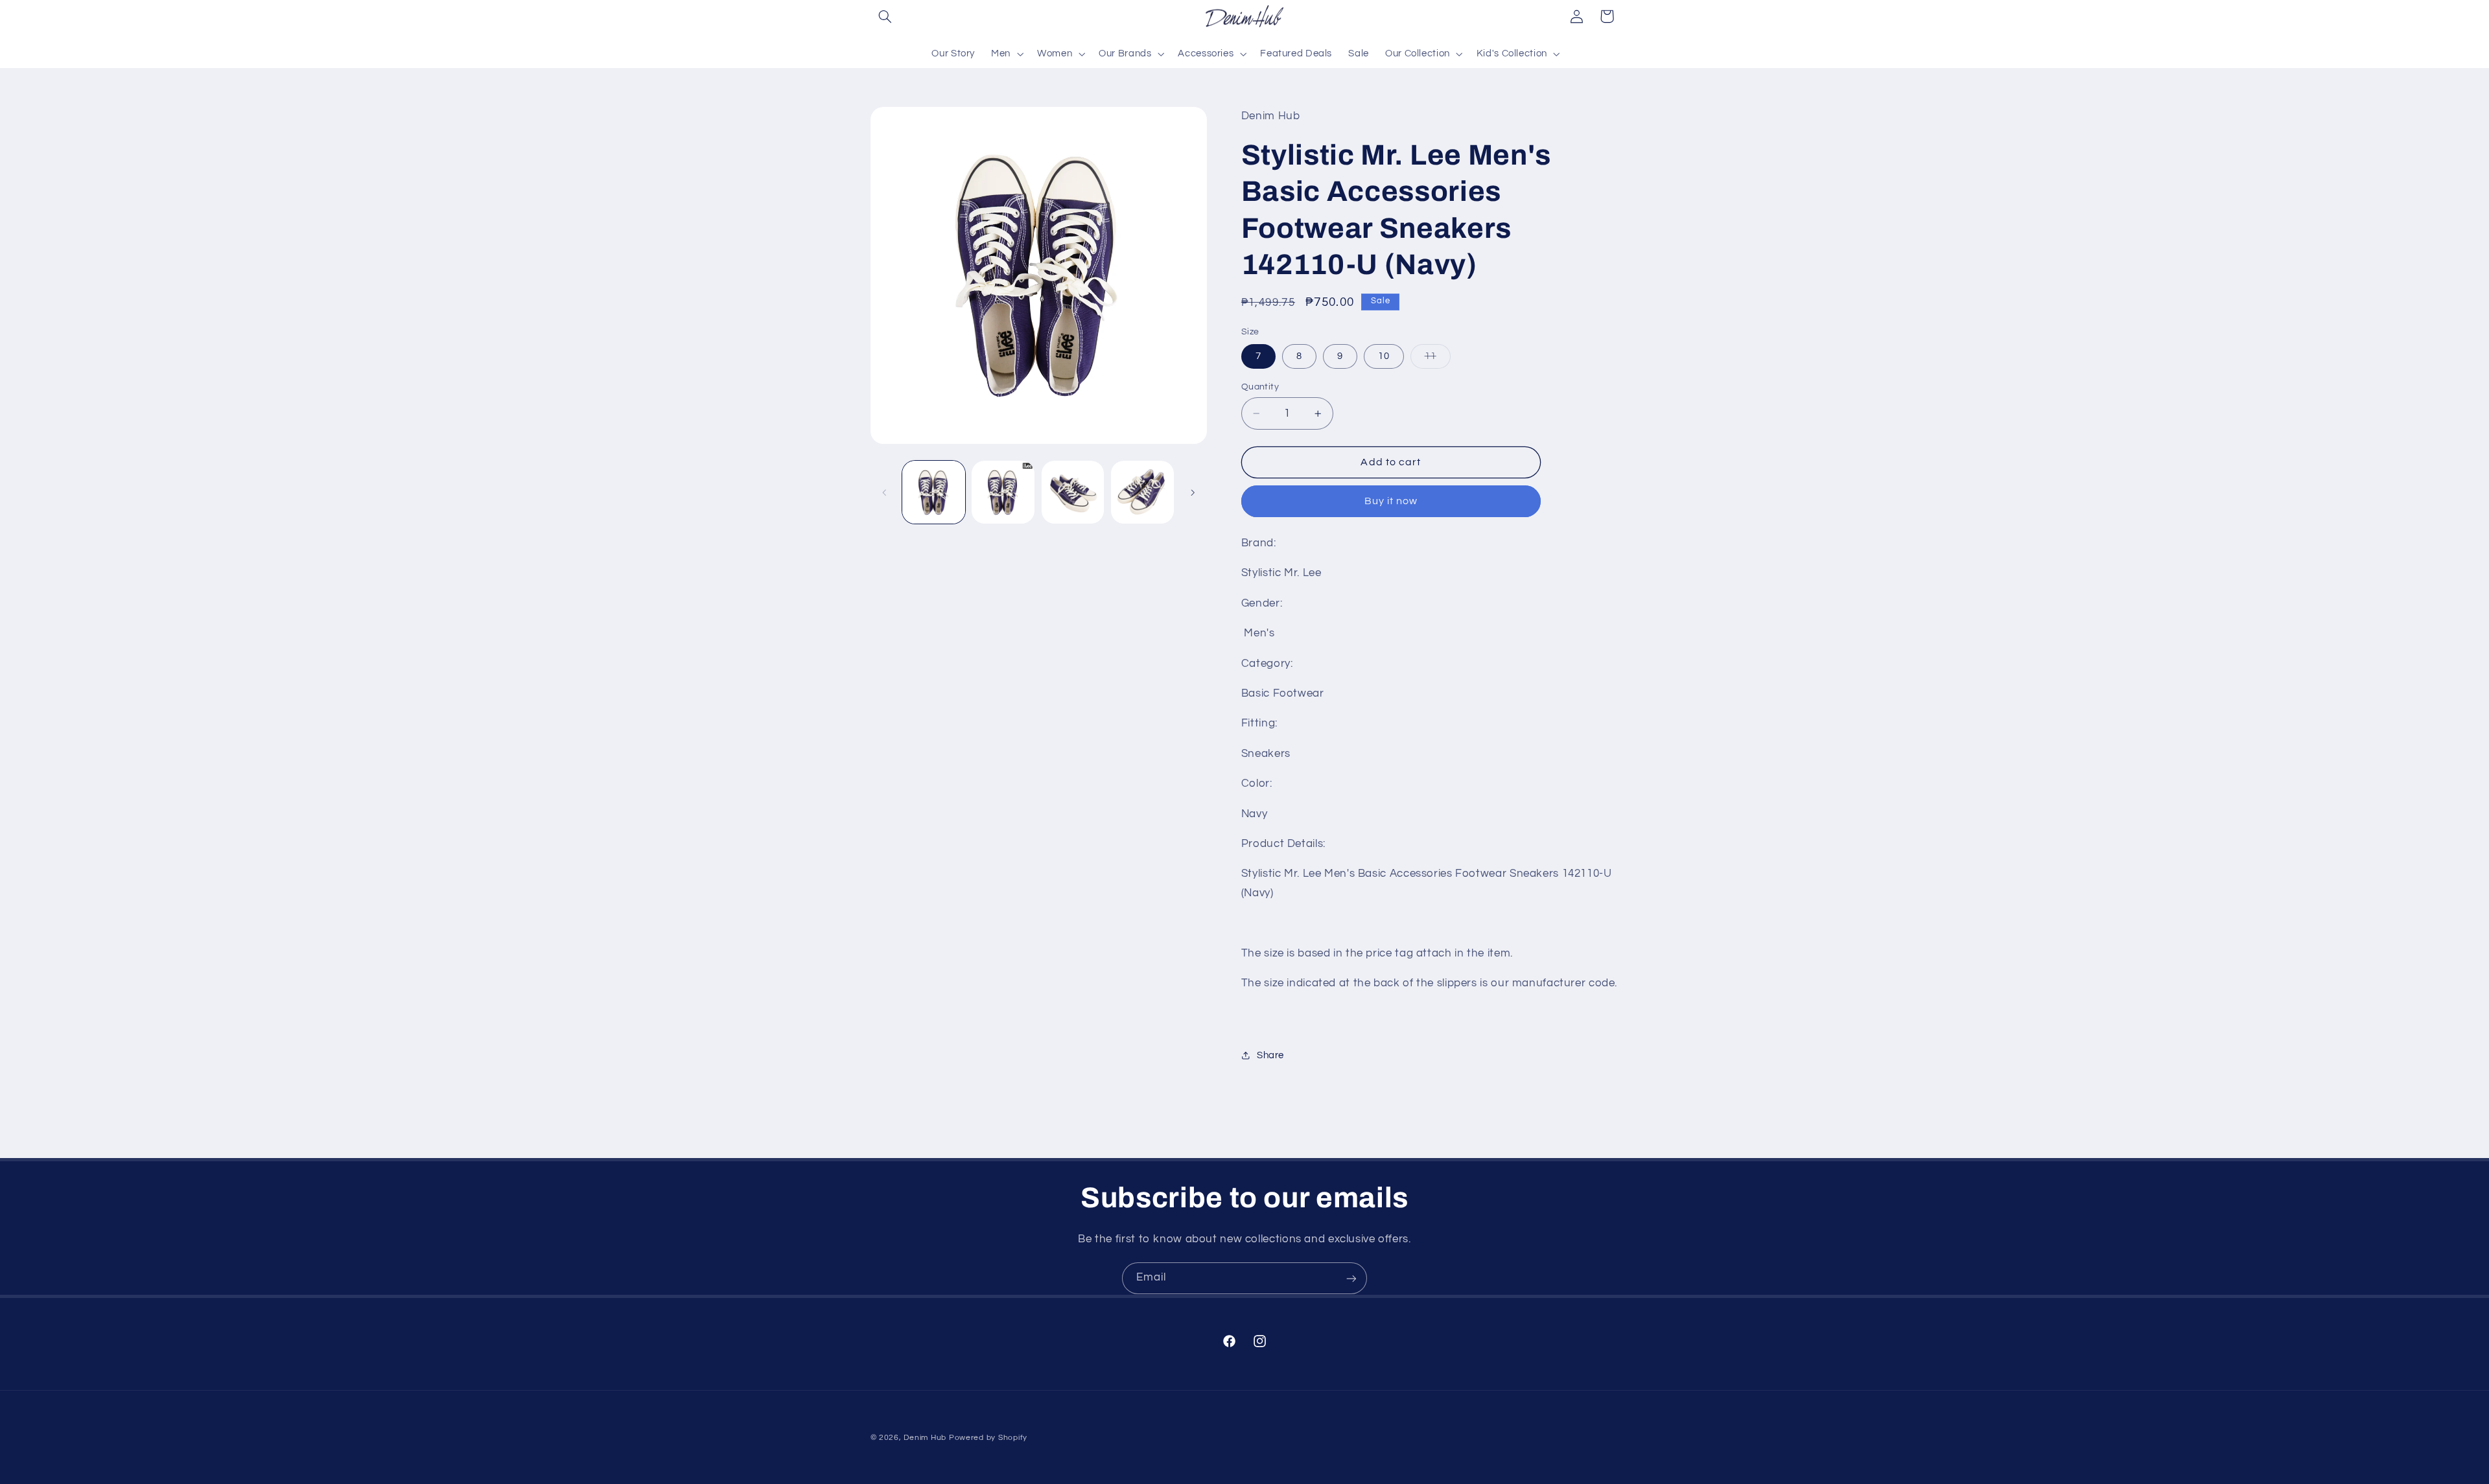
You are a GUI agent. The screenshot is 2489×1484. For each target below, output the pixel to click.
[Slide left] (885, 493)
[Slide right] (1193, 493)
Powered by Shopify (988, 1438)
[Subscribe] (1351, 1278)
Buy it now (1391, 501)
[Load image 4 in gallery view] (1142, 492)
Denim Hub (925, 1438)
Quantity (1260, 387)
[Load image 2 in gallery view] (1003, 492)
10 (1384, 356)
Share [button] (1270, 1055)
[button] (885, 16)
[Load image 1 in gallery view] (934, 492)
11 (1438, 360)
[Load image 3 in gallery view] (1073, 492)
